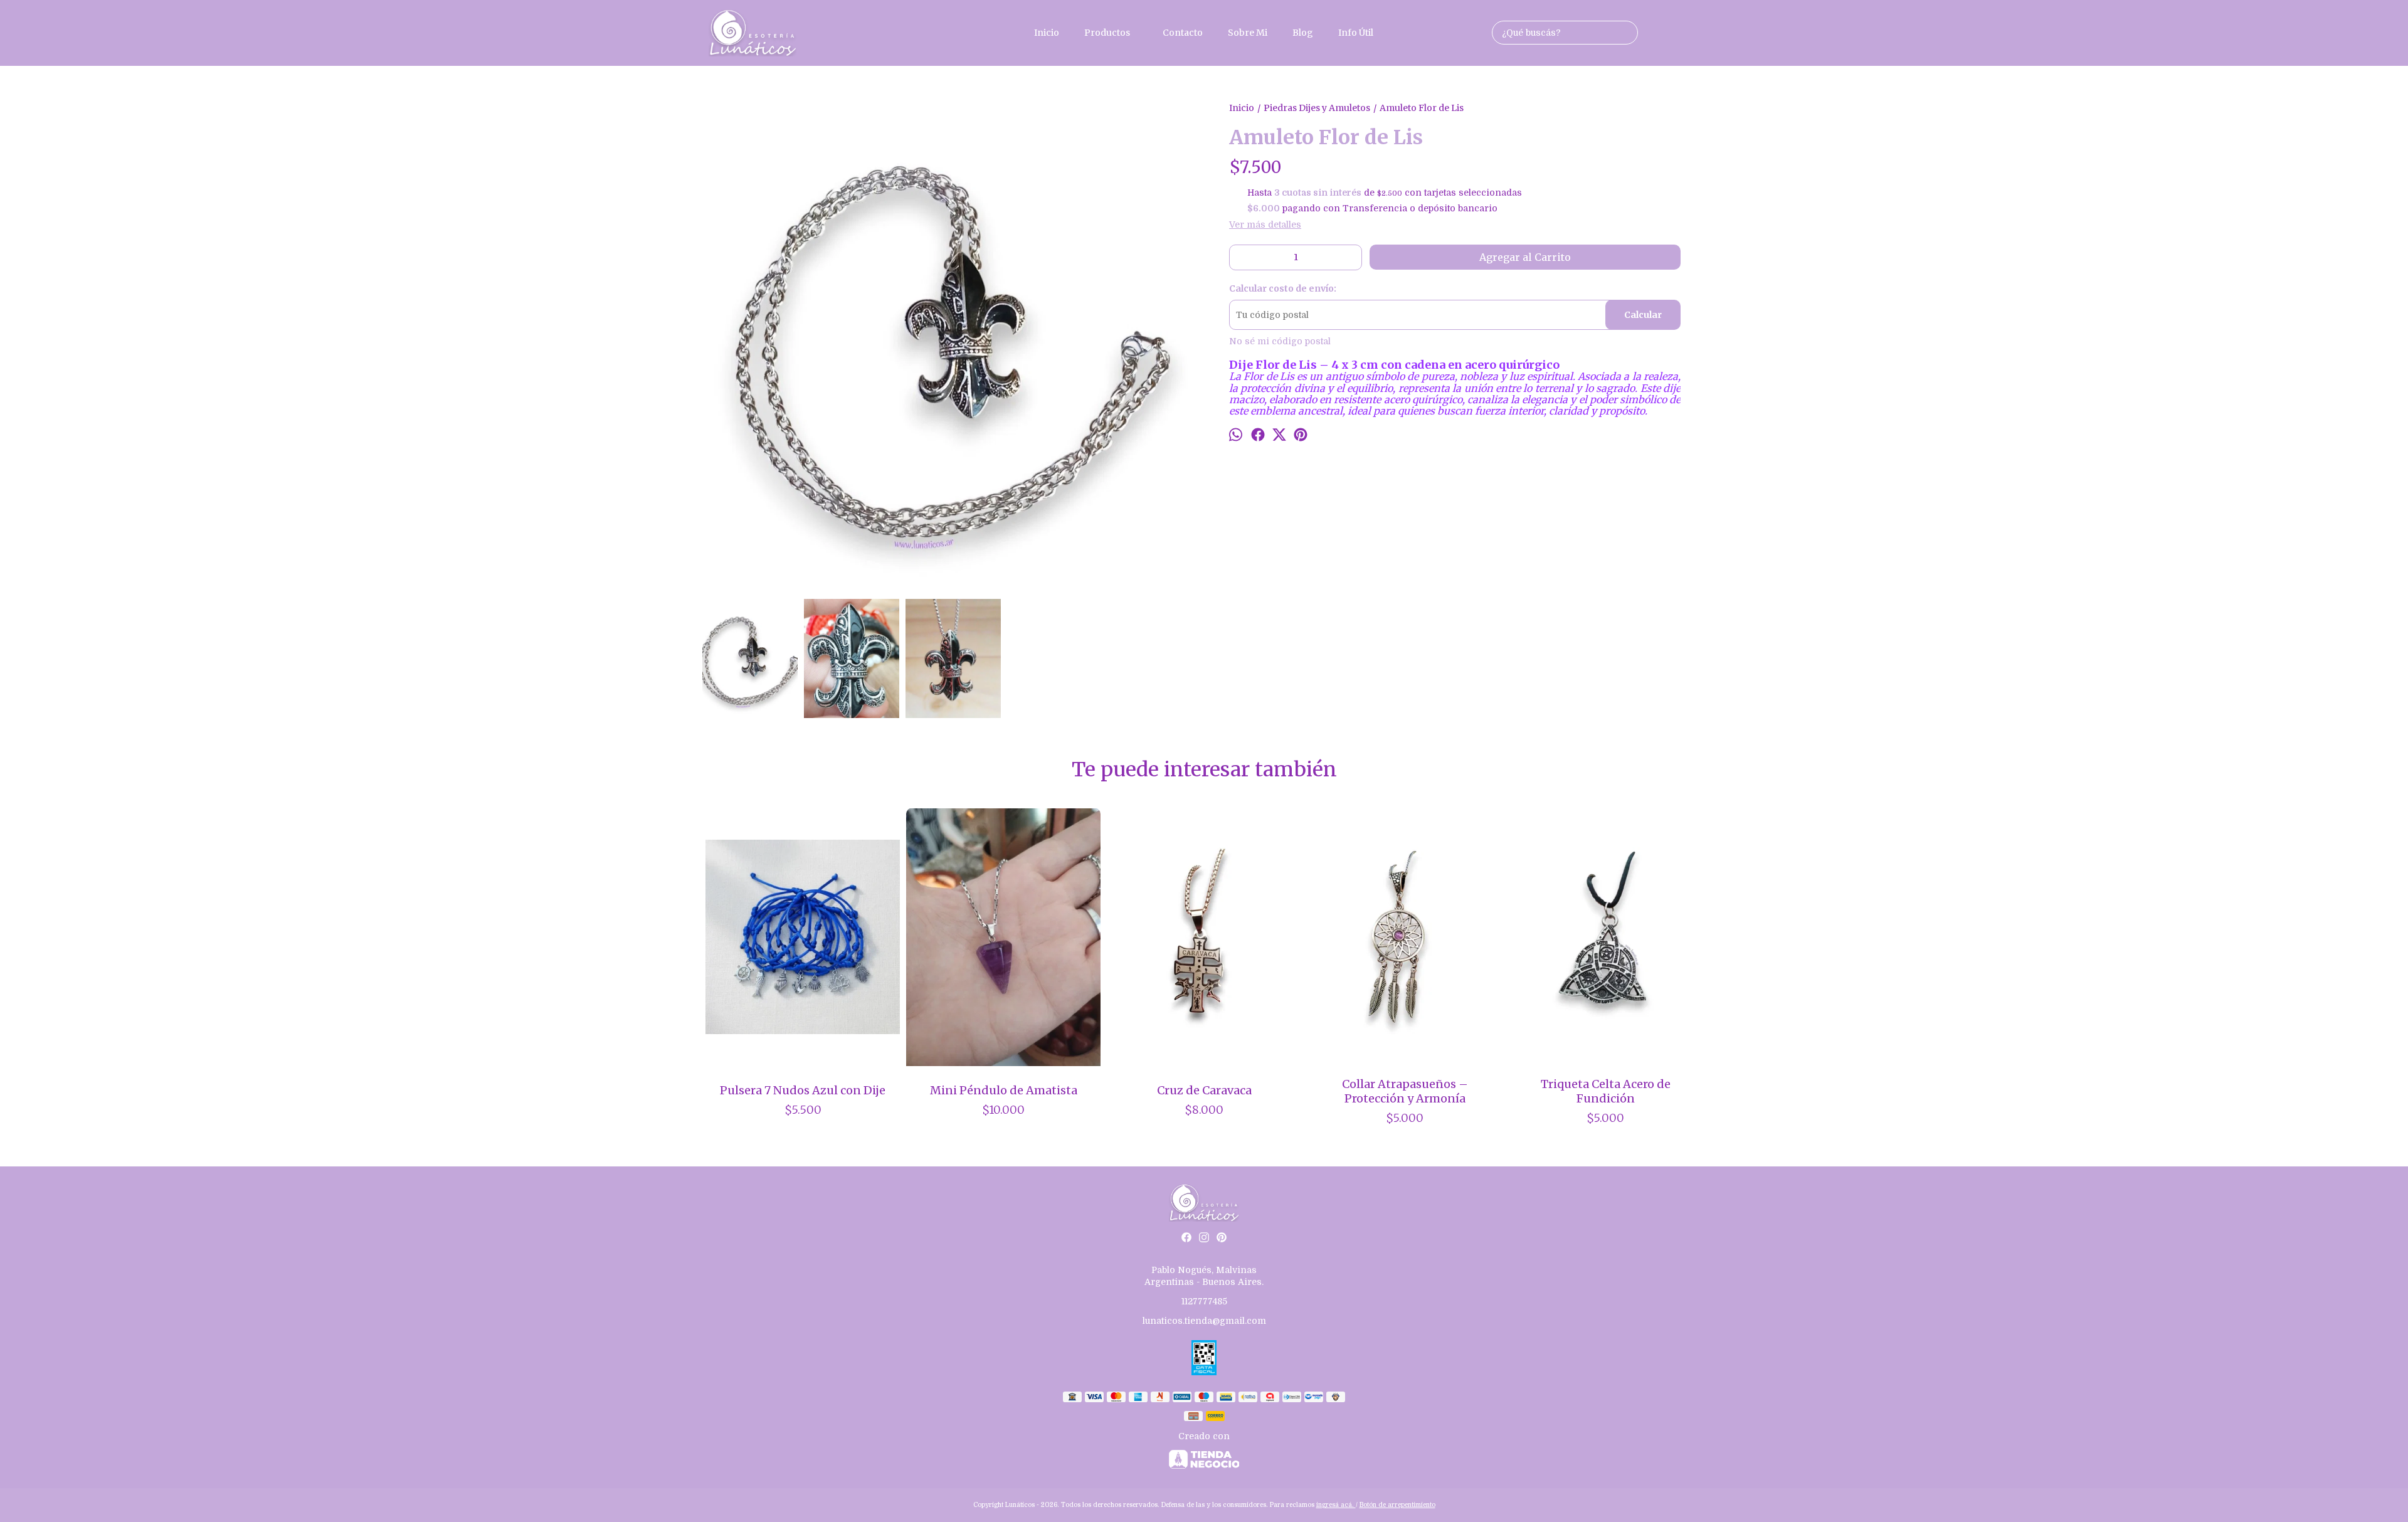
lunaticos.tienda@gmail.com (1204, 1321)
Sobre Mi (1248, 33)
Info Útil (1356, 33)
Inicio (1047, 33)
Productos (1107, 33)
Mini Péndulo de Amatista (1004, 1090)
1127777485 (1204, 1301)
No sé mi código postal (1280, 341)
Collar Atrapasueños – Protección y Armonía (1405, 1091)
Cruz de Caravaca (1204, 1090)
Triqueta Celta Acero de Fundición (1606, 1091)
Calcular (1643, 315)
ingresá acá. (1336, 1505)
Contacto (1183, 33)
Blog (1303, 33)
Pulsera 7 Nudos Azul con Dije (803, 1090)
